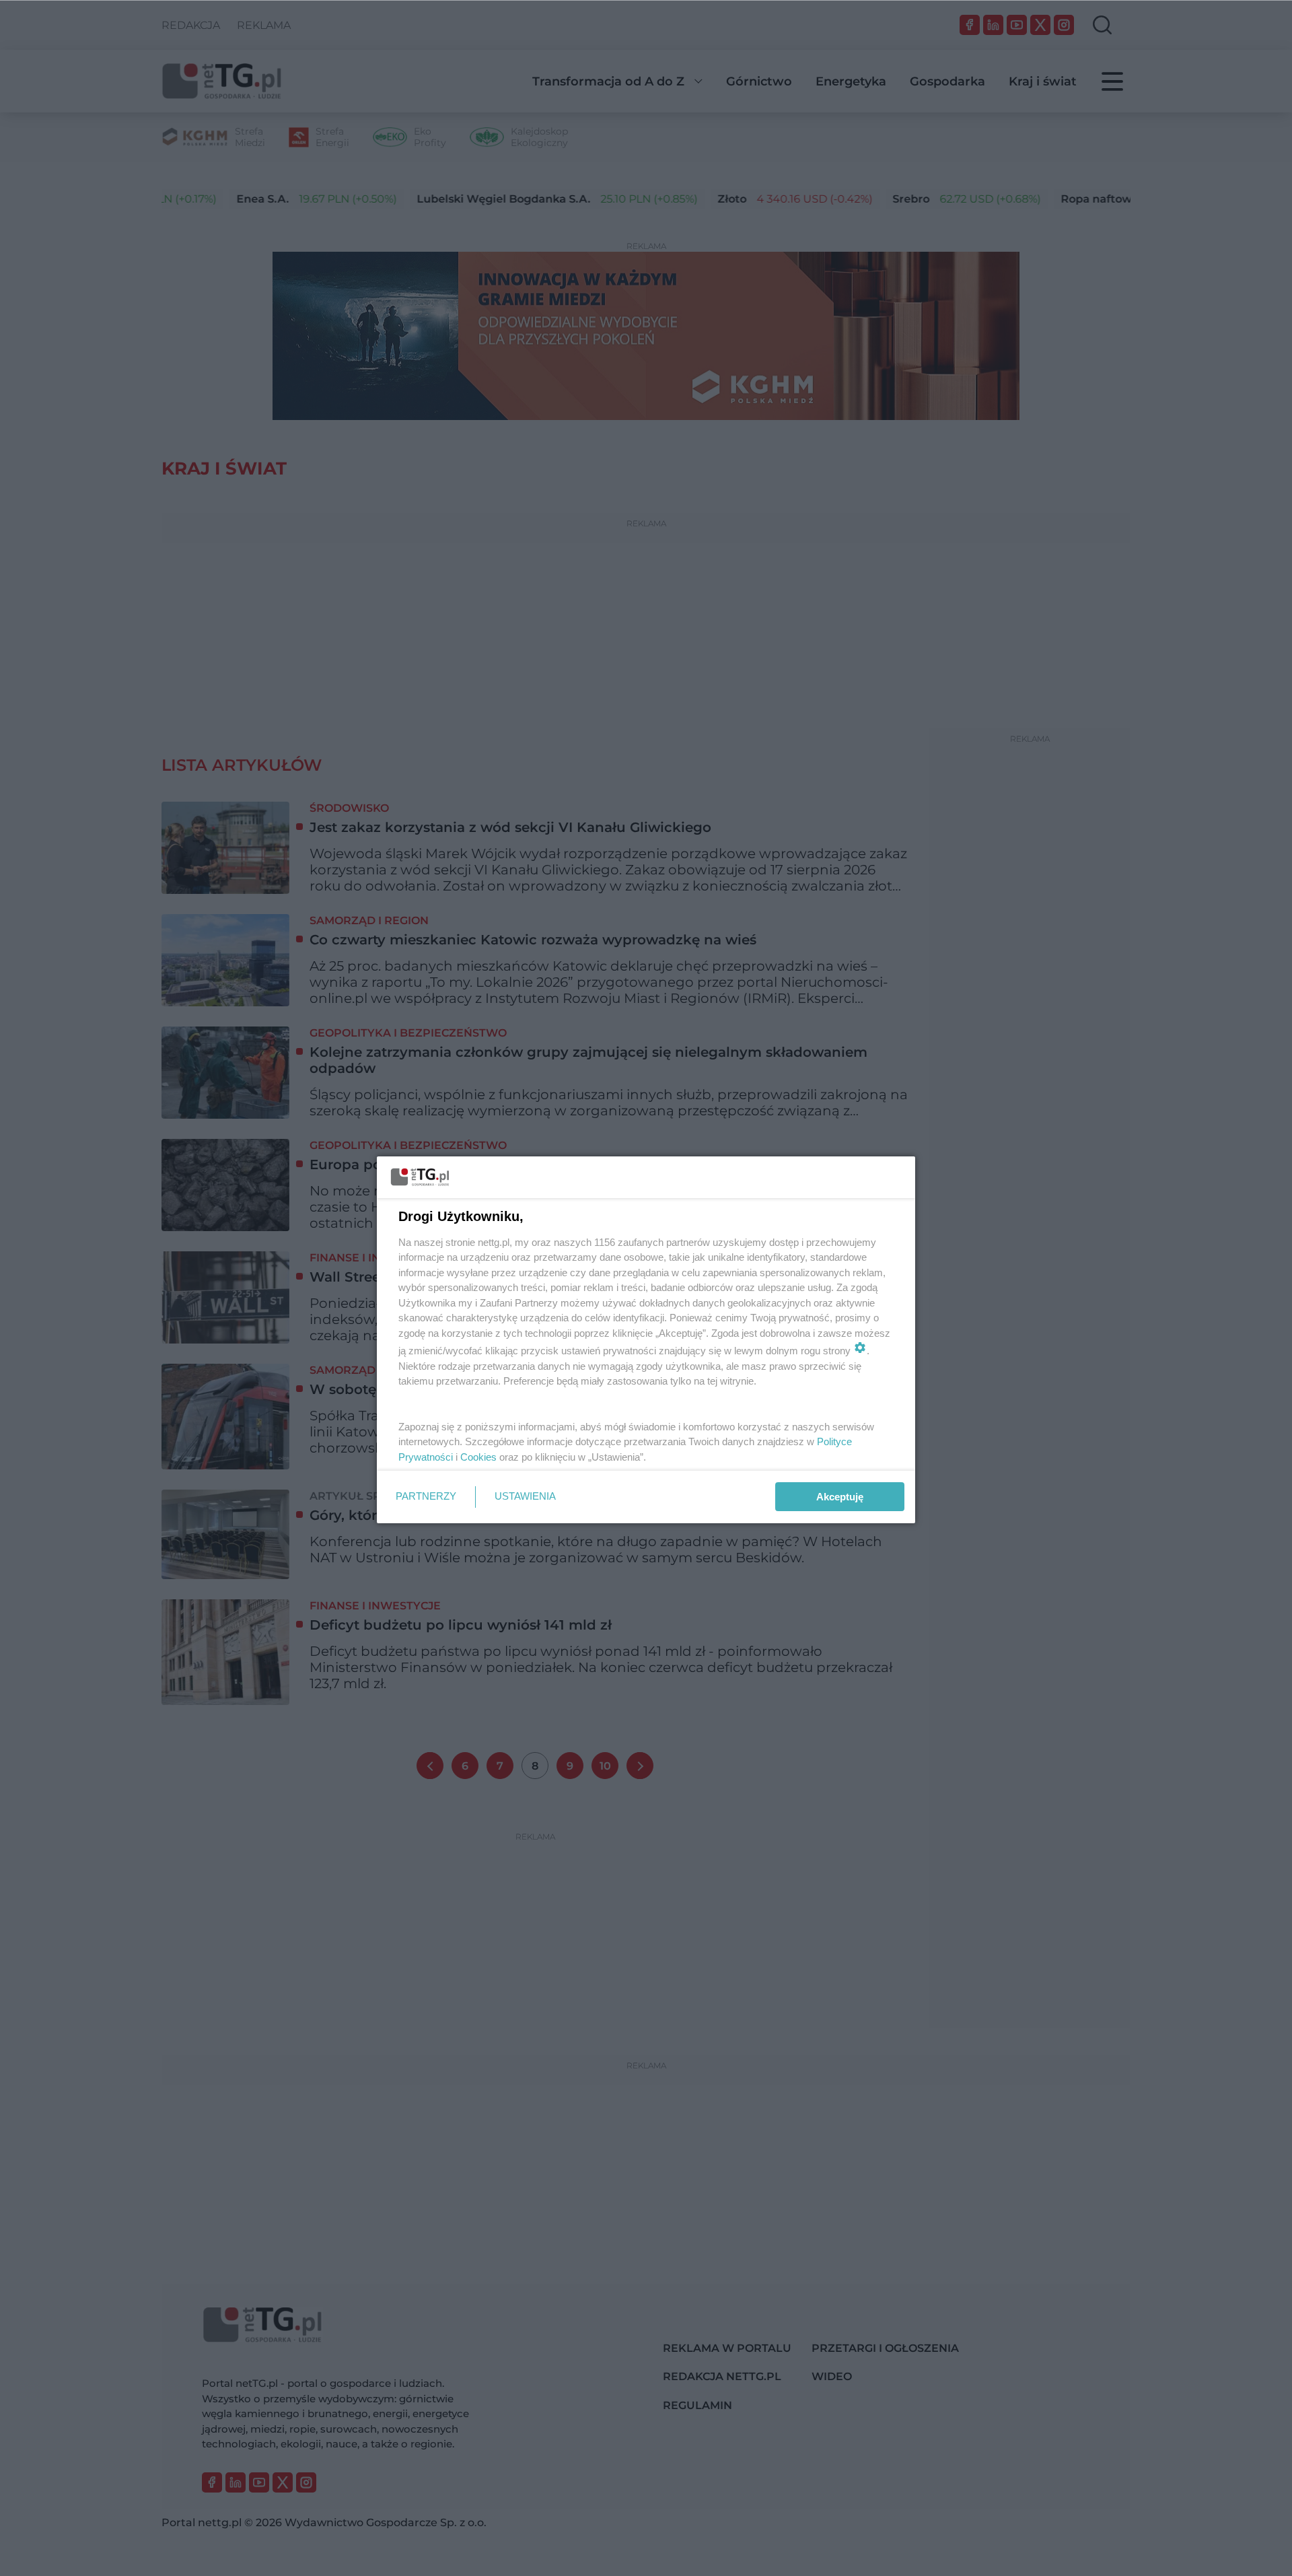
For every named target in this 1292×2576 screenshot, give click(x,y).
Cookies (478, 1457)
